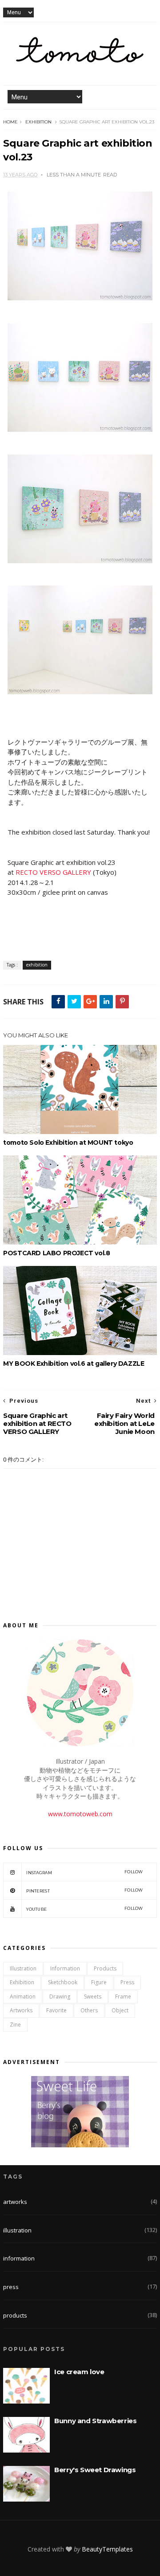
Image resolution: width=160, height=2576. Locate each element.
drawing (60, 1997)
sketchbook (63, 1982)
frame (123, 1997)
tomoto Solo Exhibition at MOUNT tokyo (68, 1143)
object (120, 2010)
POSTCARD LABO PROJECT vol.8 (56, 1253)
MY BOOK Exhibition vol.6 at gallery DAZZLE (74, 1364)
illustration (23, 1968)
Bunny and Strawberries (95, 2421)
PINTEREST (85, 1890)
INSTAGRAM (85, 1872)
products (105, 1968)
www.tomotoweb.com (80, 1814)
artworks (21, 2010)
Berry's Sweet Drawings (95, 2470)
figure (99, 1982)
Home (10, 122)
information (65, 1968)
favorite (56, 2010)
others (89, 2010)
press (127, 1982)
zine (15, 2025)
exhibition (38, 122)
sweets (93, 1997)
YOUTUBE (85, 1909)
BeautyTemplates (107, 2549)
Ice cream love (79, 2372)
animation (23, 1997)
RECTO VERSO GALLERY (53, 872)
